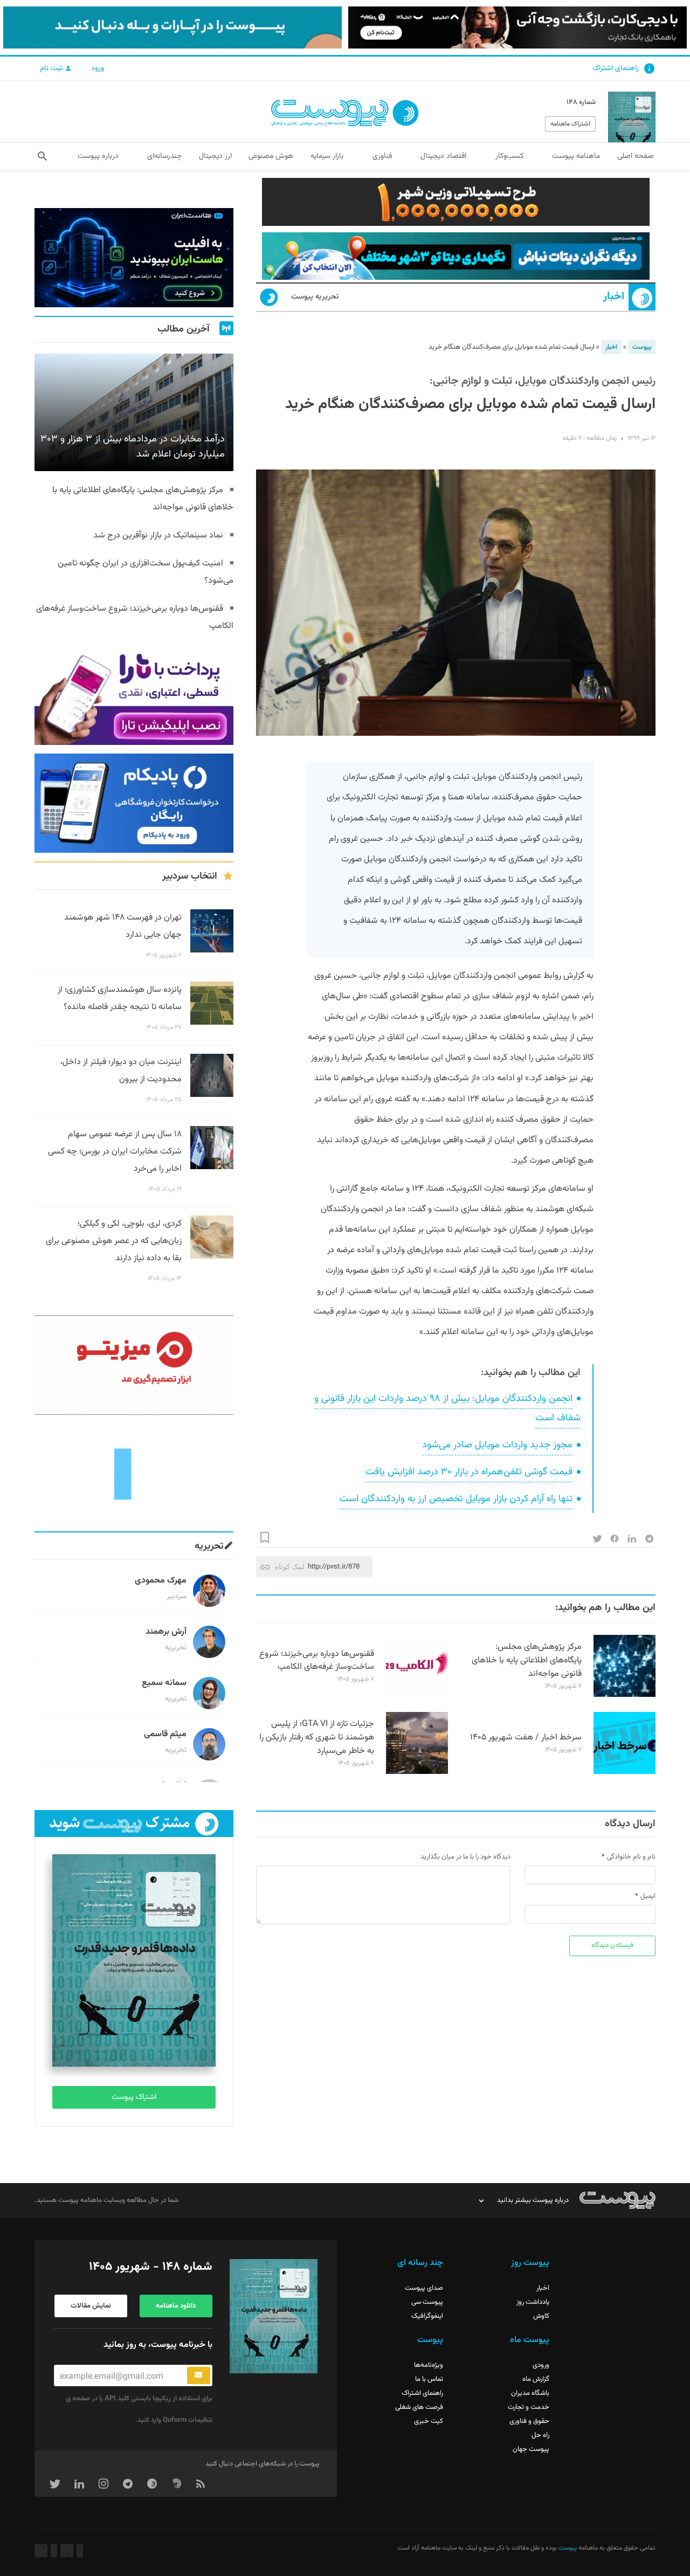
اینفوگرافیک (427, 2316)
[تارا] (134, 695)
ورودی (541, 2365)
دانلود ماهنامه (176, 2306)
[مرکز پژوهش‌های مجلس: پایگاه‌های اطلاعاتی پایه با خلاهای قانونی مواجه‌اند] (625, 1695)
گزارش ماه (536, 2379)
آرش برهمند (166, 1632)
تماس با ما (429, 2379)
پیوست (642, 347)
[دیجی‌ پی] (517, 27)
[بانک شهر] (456, 202)
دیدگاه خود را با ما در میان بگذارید (465, 1857)
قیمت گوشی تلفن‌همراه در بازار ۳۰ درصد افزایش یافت (469, 1472)
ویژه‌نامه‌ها (429, 2365)
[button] (42, 156)
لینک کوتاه (290, 1567)
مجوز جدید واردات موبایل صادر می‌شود (497, 1445)
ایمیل (648, 1896)
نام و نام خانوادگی (631, 1857)
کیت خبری (429, 2421)
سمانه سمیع (164, 1683)
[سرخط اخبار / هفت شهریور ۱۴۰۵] (625, 1772)
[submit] (199, 2375)
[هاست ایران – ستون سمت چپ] (134, 258)
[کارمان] (134, 1473)
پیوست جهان (531, 2449)
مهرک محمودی (161, 1581)
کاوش (541, 2316)
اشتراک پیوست (134, 2097)
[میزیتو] (134, 1365)
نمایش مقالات (91, 2306)
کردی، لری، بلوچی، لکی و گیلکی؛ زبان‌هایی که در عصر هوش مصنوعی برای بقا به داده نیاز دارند (114, 1241)
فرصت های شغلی (419, 2407)
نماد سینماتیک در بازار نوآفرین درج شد (158, 536)
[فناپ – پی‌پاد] (134, 803)
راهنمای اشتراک (616, 68)
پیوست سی (427, 2302)
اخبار (614, 297)
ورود (98, 68)
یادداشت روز (533, 2302)
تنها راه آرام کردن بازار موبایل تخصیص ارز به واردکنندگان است (456, 1499)
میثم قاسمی (165, 1734)
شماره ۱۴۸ (581, 102)
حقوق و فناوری (529, 2421)
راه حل (540, 2435)
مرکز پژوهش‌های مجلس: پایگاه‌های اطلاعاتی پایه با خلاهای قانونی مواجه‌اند (527, 1660)
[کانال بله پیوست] (172, 27)
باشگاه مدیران (530, 2393)
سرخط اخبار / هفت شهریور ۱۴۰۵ (526, 1738)
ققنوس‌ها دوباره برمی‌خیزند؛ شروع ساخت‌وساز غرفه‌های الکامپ (317, 1661)
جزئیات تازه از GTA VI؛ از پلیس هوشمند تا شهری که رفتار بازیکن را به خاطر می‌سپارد (317, 1738)
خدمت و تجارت (529, 2407)
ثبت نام (52, 68)
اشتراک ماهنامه (570, 124)
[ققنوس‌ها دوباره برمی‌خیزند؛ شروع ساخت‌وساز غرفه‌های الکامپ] (417, 1695)
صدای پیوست (424, 2288)
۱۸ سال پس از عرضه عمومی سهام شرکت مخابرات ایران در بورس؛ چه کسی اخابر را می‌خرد (115, 1152)
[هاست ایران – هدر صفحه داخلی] (456, 256)
